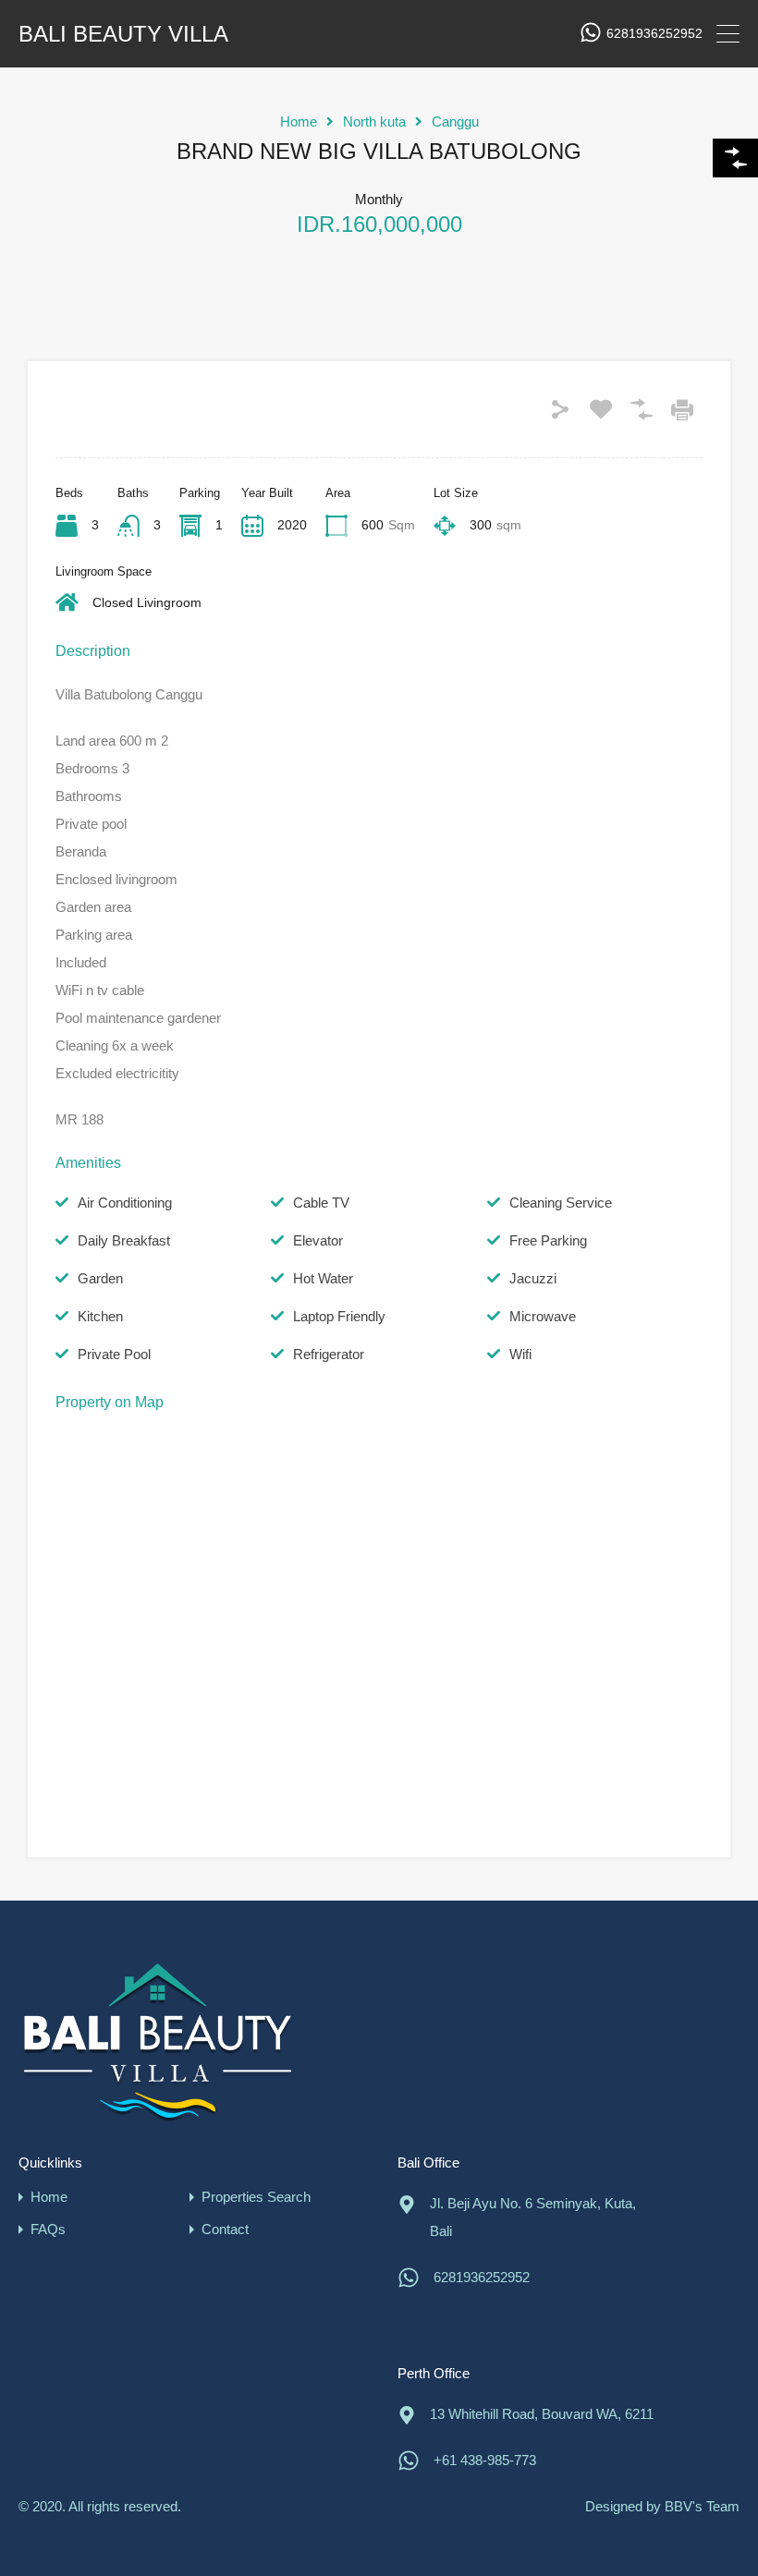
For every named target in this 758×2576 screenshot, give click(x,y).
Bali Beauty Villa (123, 34)
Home (299, 122)
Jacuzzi (533, 1278)
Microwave (543, 1316)
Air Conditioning (125, 1203)
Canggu (455, 122)
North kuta (374, 122)
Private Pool (114, 1354)
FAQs (48, 2229)
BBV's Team (702, 2506)
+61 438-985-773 (485, 2460)
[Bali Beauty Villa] (157, 2041)
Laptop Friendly (339, 1316)
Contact (225, 2229)
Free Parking (548, 1240)
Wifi (520, 1354)
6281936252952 (654, 33)
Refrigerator (329, 1354)
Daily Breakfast (124, 1240)
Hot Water (323, 1278)
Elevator (318, 1240)
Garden (100, 1278)
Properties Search (256, 2197)
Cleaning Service (561, 1203)
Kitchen (100, 1316)
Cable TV (321, 1203)
